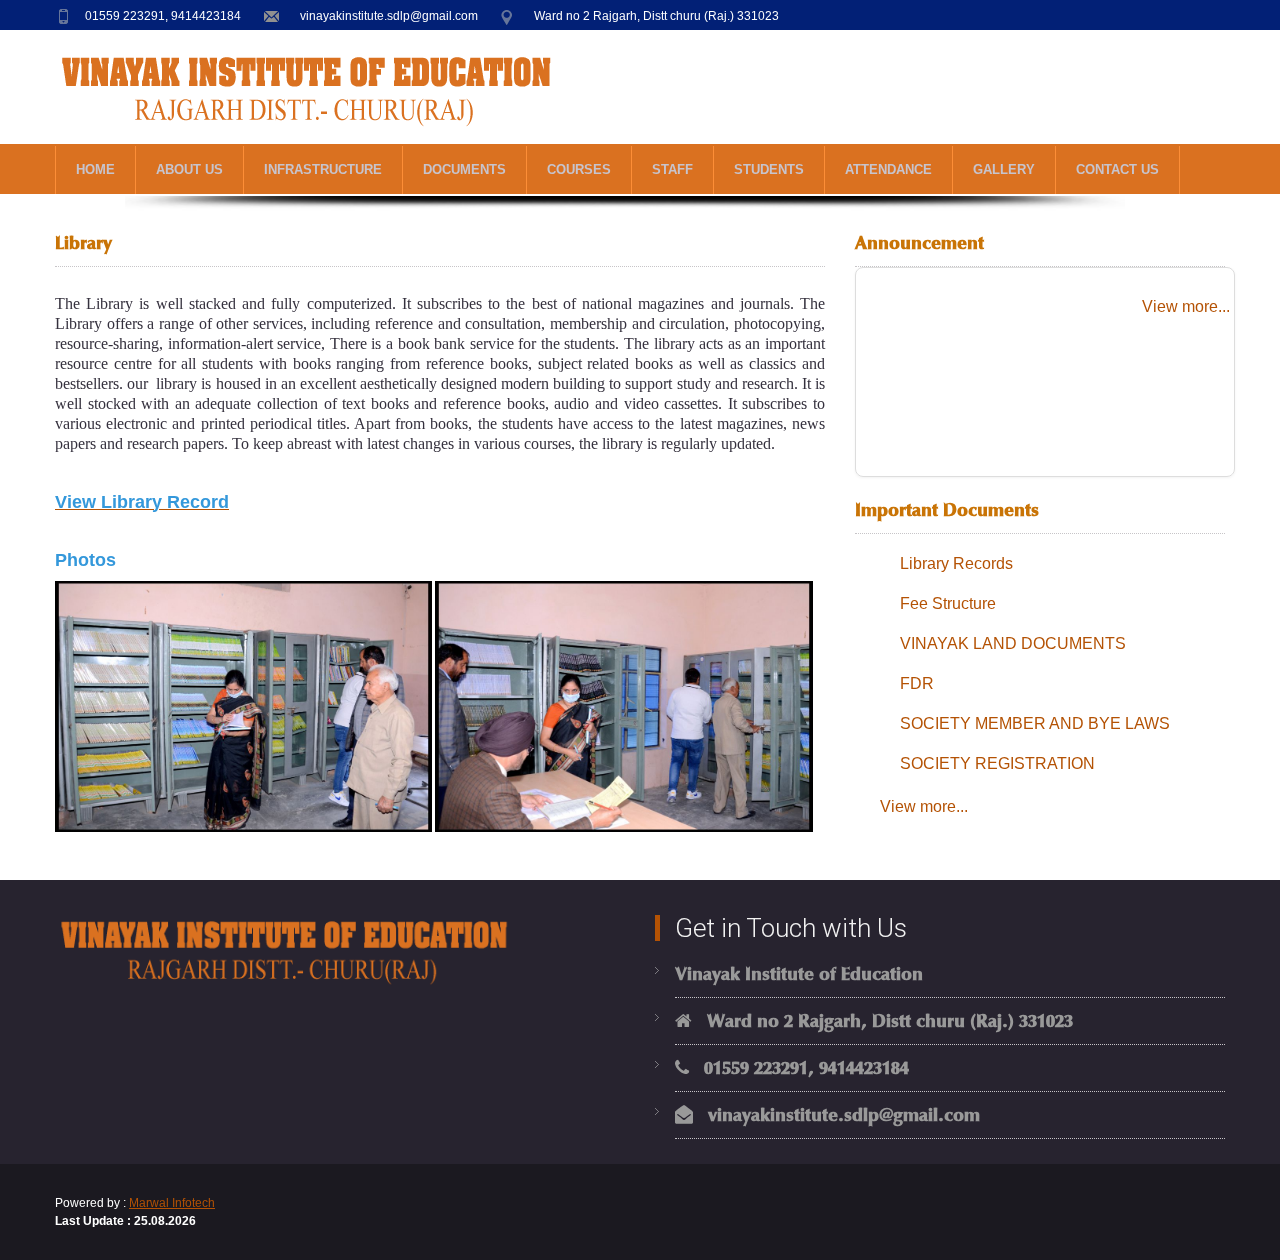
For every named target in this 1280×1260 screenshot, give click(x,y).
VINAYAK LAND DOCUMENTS (1013, 643)
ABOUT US (189, 169)
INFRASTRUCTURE (323, 169)
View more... (1186, 306)
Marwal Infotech (172, 1203)
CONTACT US (1117, 169)
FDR (917, 683)
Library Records (956, 563)
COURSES (579, 169)
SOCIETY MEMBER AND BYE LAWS (1035, 723)
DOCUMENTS (464, 169)
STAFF (672, 169)
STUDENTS (769, 169)
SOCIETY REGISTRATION (997, 763)
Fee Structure (948, 603)
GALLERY (1004, 169)
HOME (95, 169)
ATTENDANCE (888, 169)
